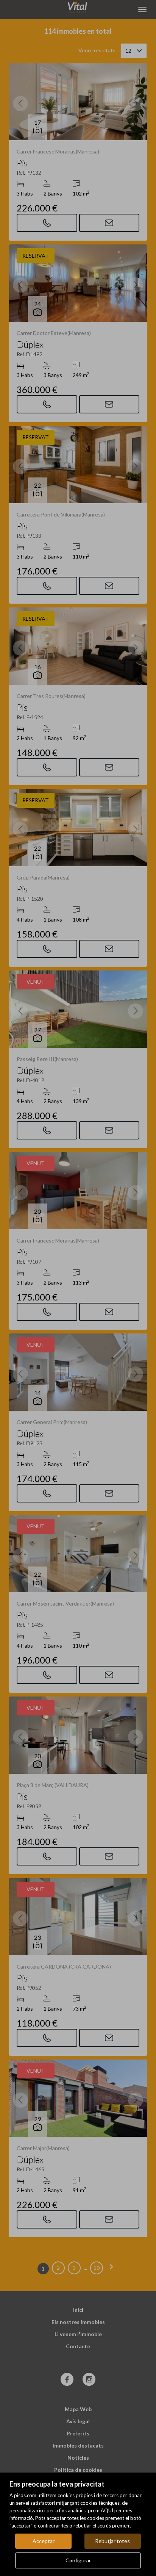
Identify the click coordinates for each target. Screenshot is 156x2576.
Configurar (78, 2560)
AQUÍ (107, 2510)
